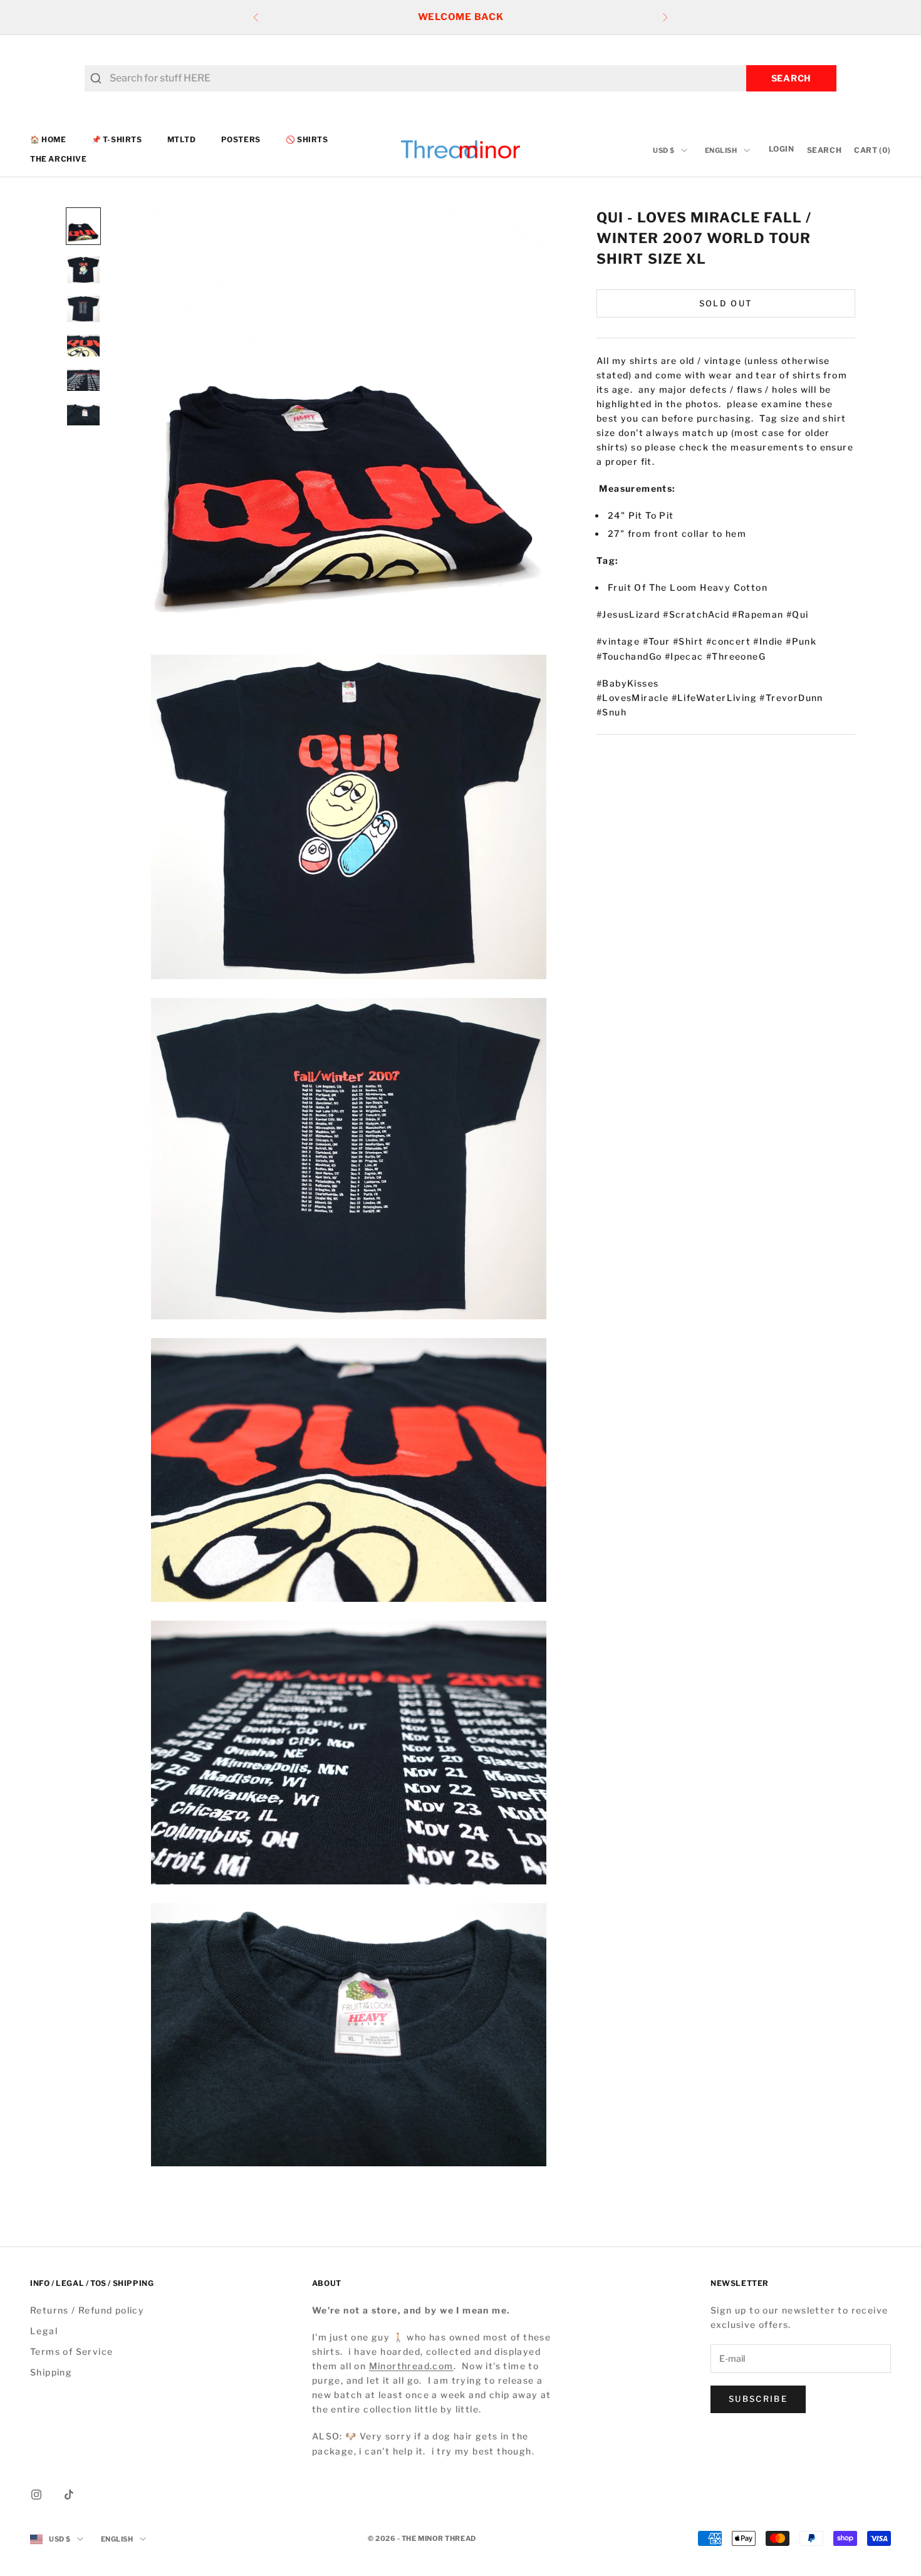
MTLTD (182, 139)
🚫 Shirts (307, 139)
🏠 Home (48, 139)
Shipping (51, 2372)
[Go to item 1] (83, 226)
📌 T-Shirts (117, 139)
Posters (241, 139)
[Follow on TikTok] (69, 2495)
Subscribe (758, 2399)
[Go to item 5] (83, 380)
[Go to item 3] (83, 309)
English (721, 150)
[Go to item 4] (83, 345)
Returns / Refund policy (87, 2310)
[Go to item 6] (83, 414)
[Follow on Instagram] (36, 2495)
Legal (44, 2331)
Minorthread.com (411, 2366)
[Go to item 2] (83, 270)
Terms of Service (71, 2351)
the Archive (59, 159)
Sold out (726, 303)
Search (791, 78)
